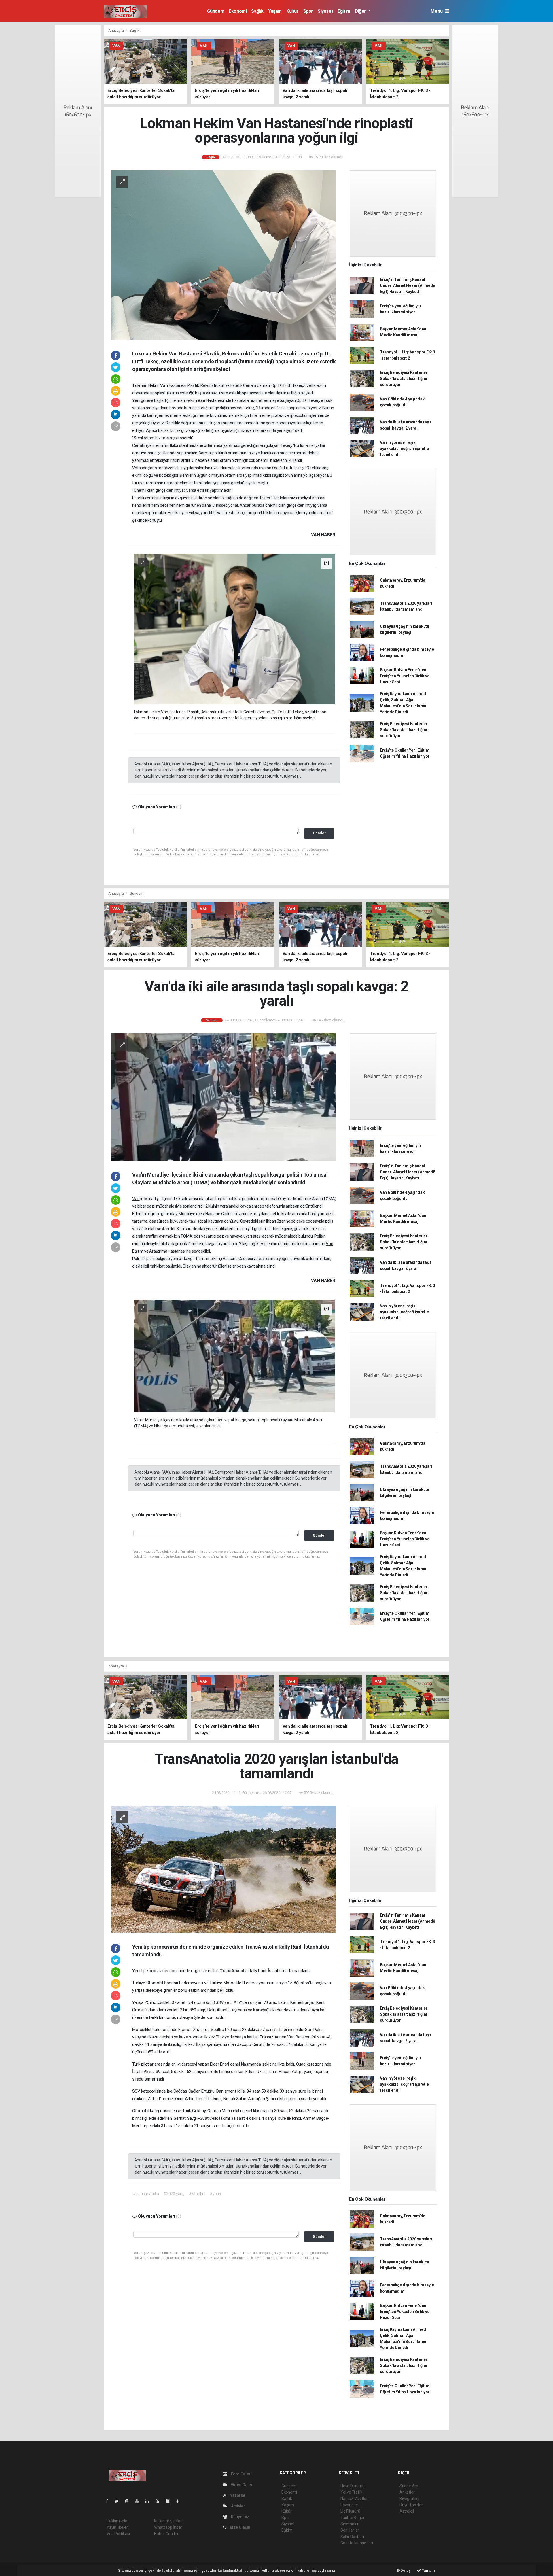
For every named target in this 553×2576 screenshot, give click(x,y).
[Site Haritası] (170, 2501)
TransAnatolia (234, 1971)
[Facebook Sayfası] (109, 2501)
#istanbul (197, 2194)
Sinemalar (350, 2524)
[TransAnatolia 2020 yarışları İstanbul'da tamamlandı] (224, 1869)
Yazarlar (237, 2495)
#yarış (215, 2194)
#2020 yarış (174, 2194)
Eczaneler (349, 2505)
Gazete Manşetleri (357, 2543)
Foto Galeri (241, 2474)
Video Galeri (242, 2485)
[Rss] (160, 2501)
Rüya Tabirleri (411, 2505)
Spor (308, 11)
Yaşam (275, 11)
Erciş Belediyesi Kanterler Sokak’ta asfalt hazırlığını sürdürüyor (404, 379)
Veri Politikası (118, 2534)
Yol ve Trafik (351, 2492)
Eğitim (344, 11)
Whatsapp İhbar (168, 2527)
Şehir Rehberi (352, 2537)
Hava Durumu (353, 2486)
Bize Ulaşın (240, 2527)
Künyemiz (240, 2517)
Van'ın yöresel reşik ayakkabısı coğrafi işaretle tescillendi (404, 449)
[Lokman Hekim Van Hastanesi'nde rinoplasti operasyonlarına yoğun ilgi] (224, 254)
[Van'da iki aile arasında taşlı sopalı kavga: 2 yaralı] (224, 1097)
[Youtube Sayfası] (139, 2501)
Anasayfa (116, 30)
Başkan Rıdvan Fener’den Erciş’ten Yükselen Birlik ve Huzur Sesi (405, 676)
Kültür (292, 11)
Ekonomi (238, 11)
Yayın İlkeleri (118, 2527)
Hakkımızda (117, 2521)
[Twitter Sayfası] (119, 2501)
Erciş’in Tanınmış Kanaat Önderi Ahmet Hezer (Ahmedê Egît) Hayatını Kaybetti (408, 285)
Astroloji (407, 2511)
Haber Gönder (166, 2534)
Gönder (319, 833)
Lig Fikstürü (350, 2511)
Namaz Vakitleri (354, 2499)
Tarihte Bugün (353, 2518)
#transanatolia (146, 2194)
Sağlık (257, 11)
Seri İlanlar (350, 2530)
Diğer (361, 11)
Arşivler (238, 2506)
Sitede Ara (409, 2486)
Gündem (216, 11)
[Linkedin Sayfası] (149, 2501)
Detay (405, 2570)
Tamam (428, 2570)
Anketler (407, 2492)
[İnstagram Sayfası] (129, 2501)
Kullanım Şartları (168, 2521)
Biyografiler (410, 2499)
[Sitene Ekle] (180, 2501)
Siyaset (325, 11)
